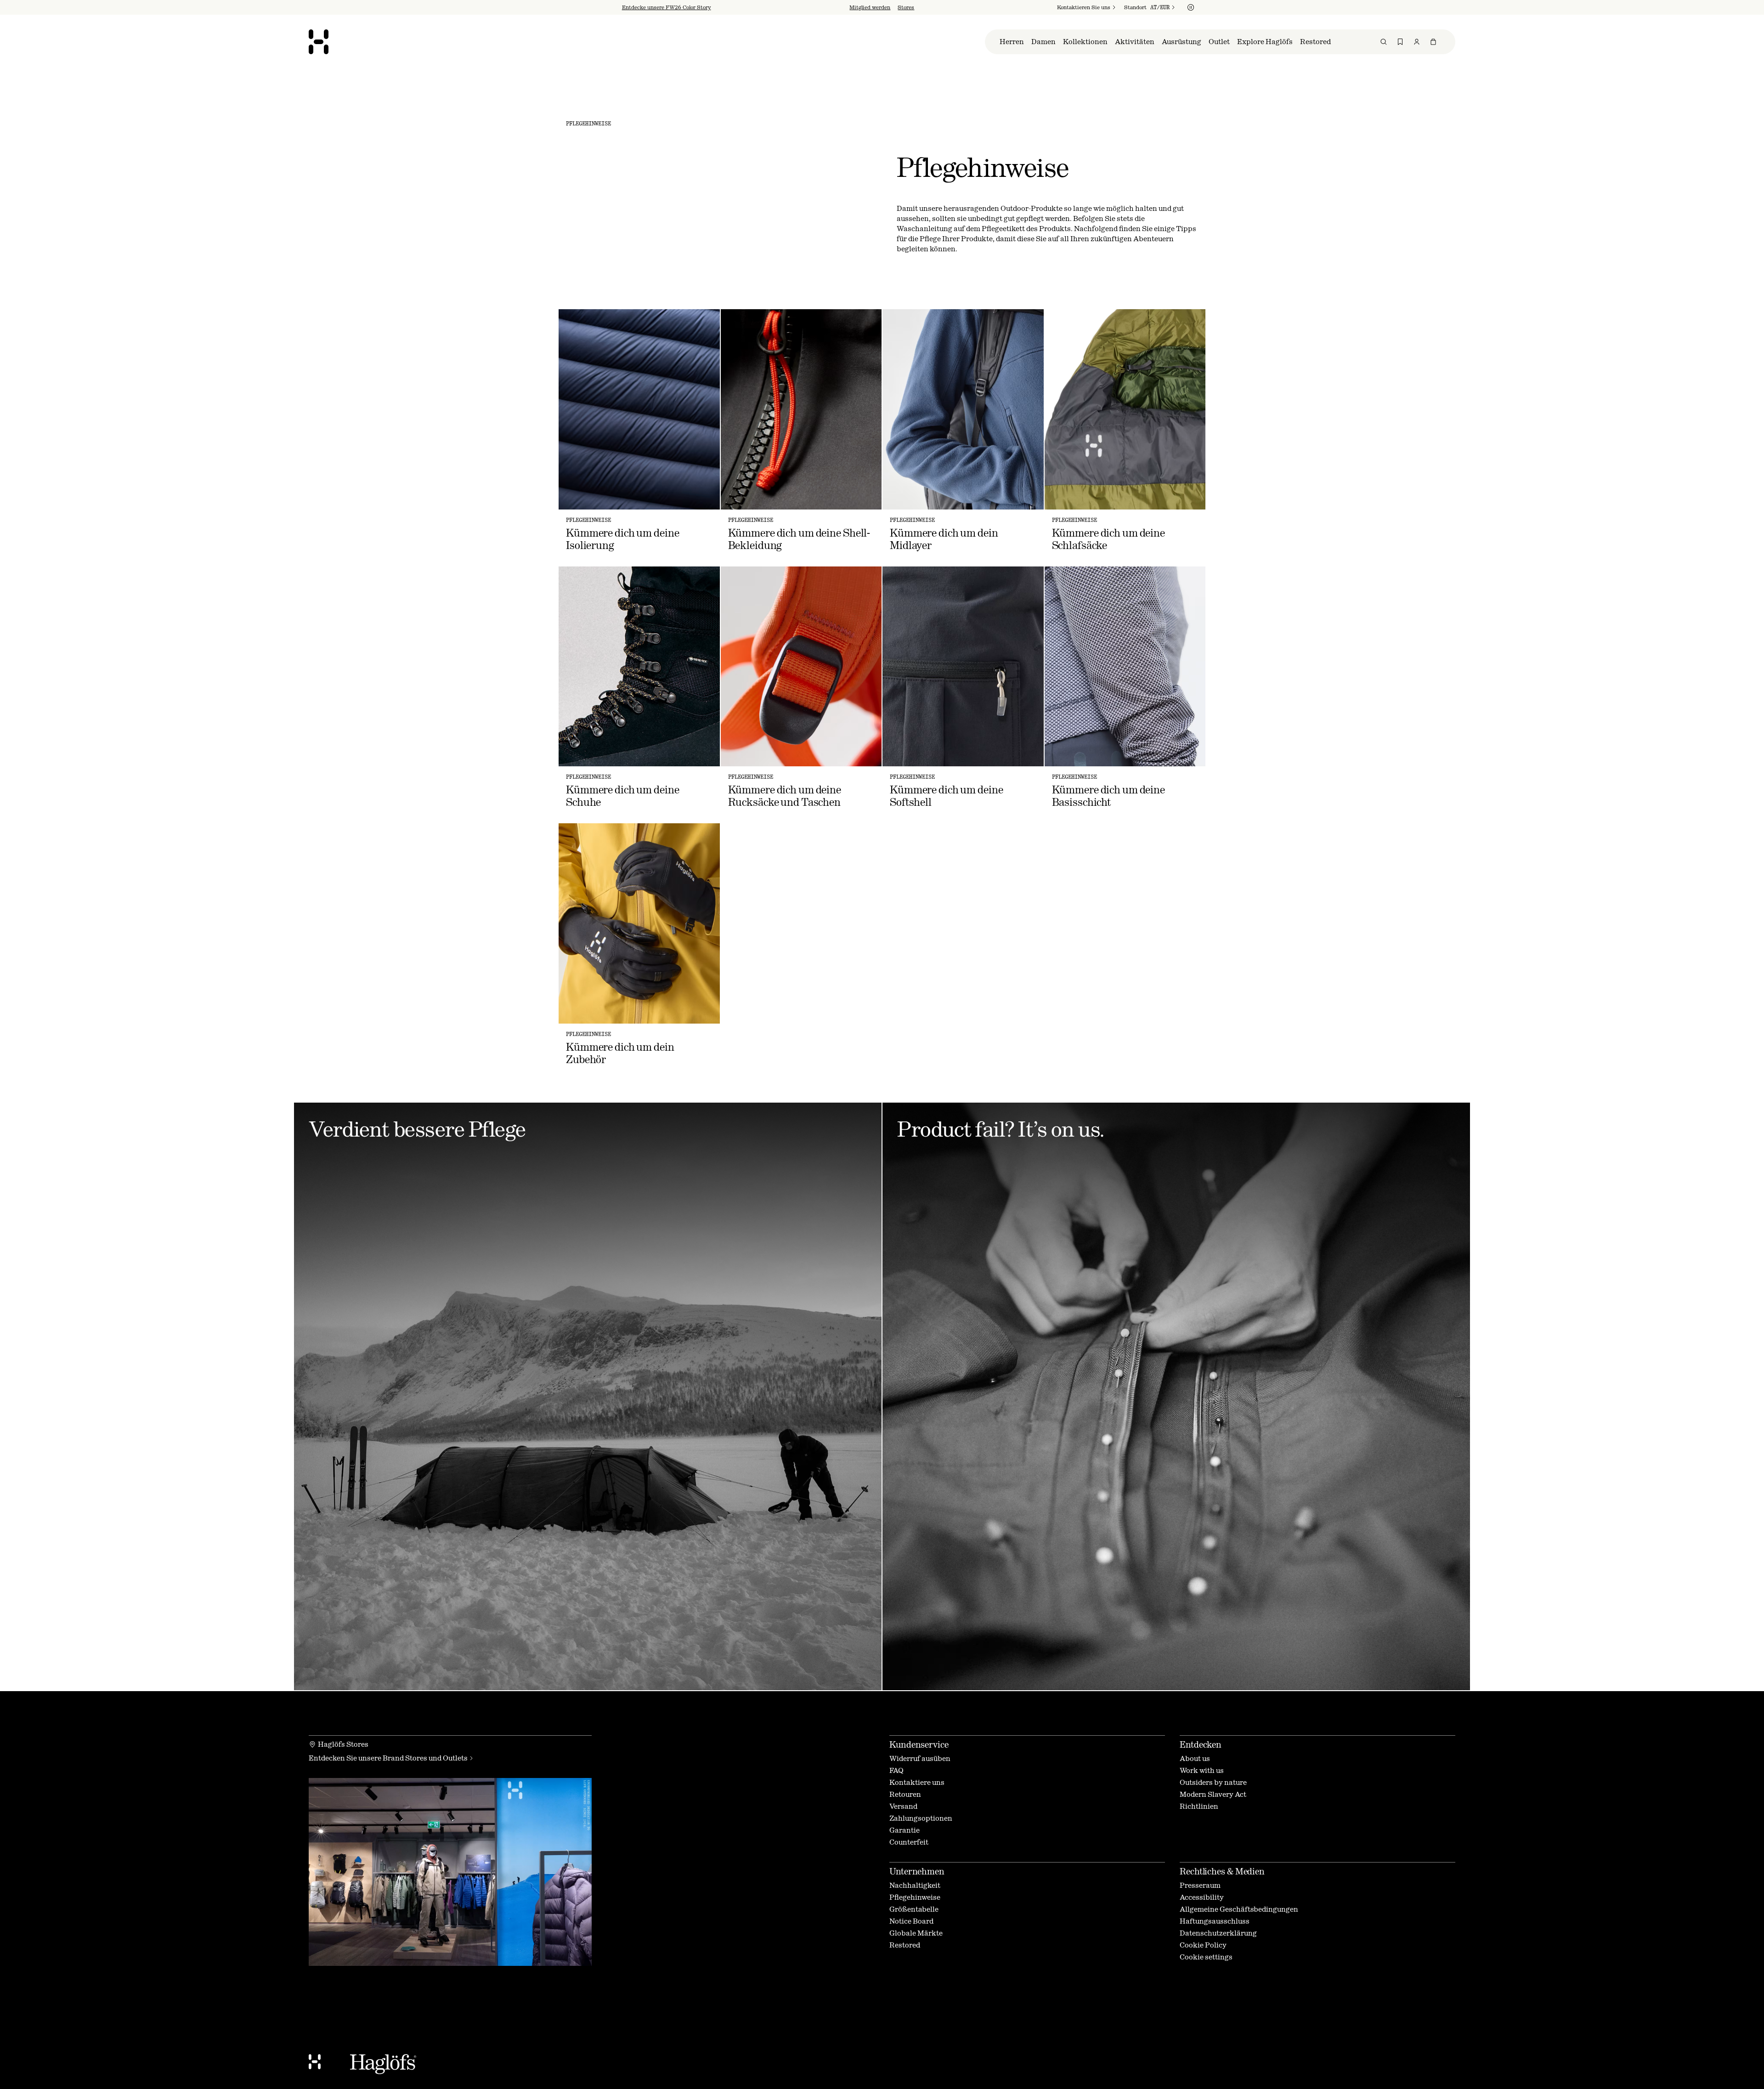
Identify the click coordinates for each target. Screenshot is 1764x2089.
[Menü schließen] (981, 948)
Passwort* (801, 1065)
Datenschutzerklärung (892, 1122)
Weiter (802, 1095)
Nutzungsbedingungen (909, 1115)
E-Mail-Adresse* (811, 1040)
